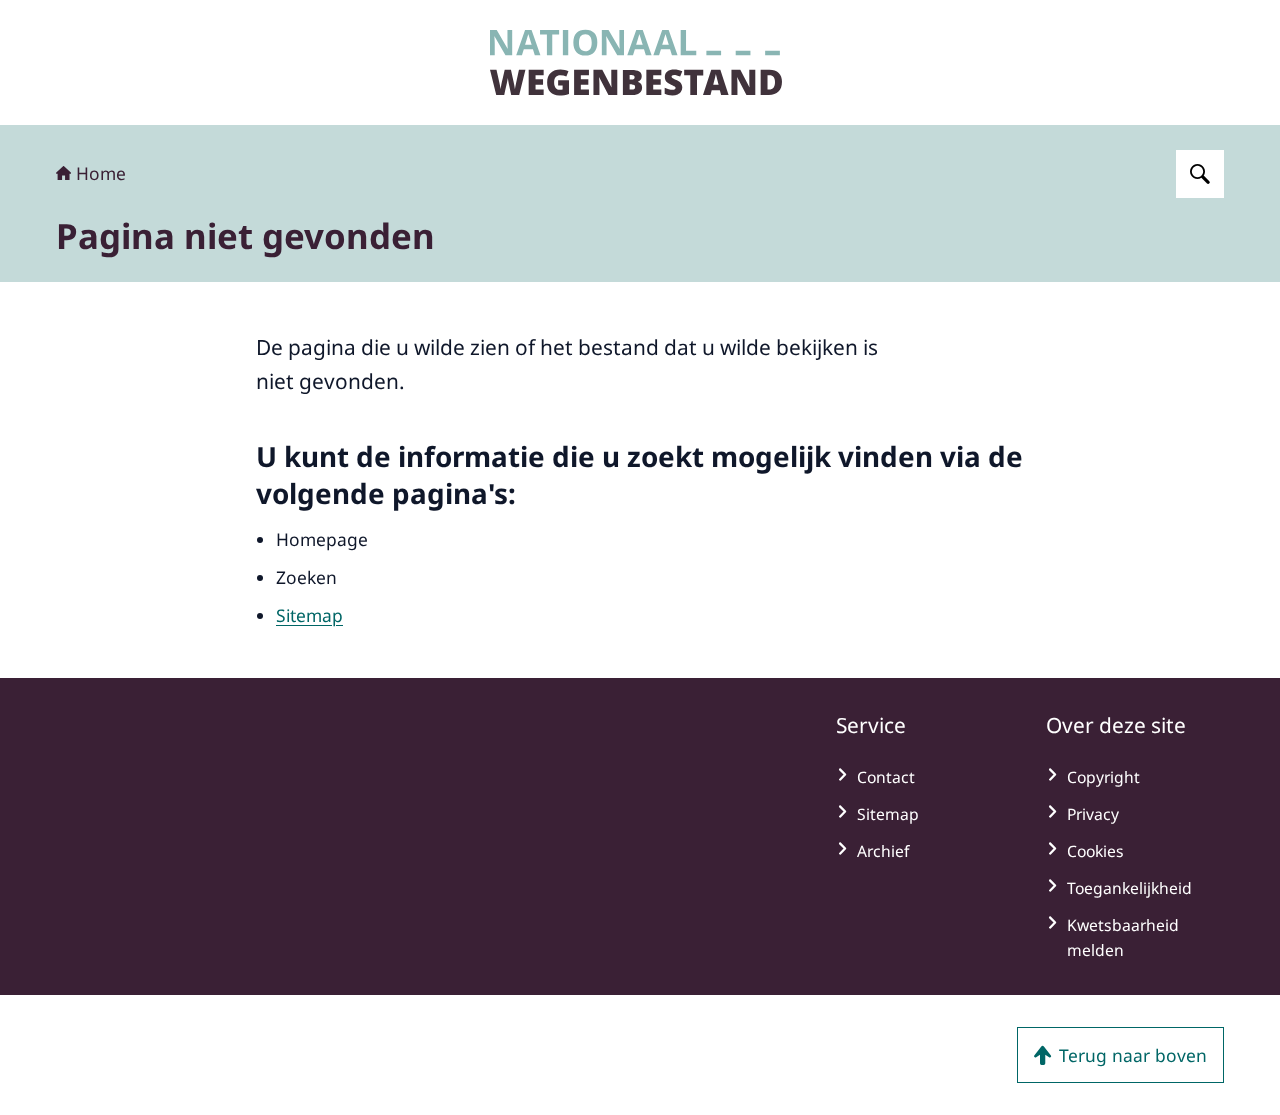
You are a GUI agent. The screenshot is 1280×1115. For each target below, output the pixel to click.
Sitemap (309, 615)
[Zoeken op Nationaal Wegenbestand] (1200, 174)
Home (101, 173)
